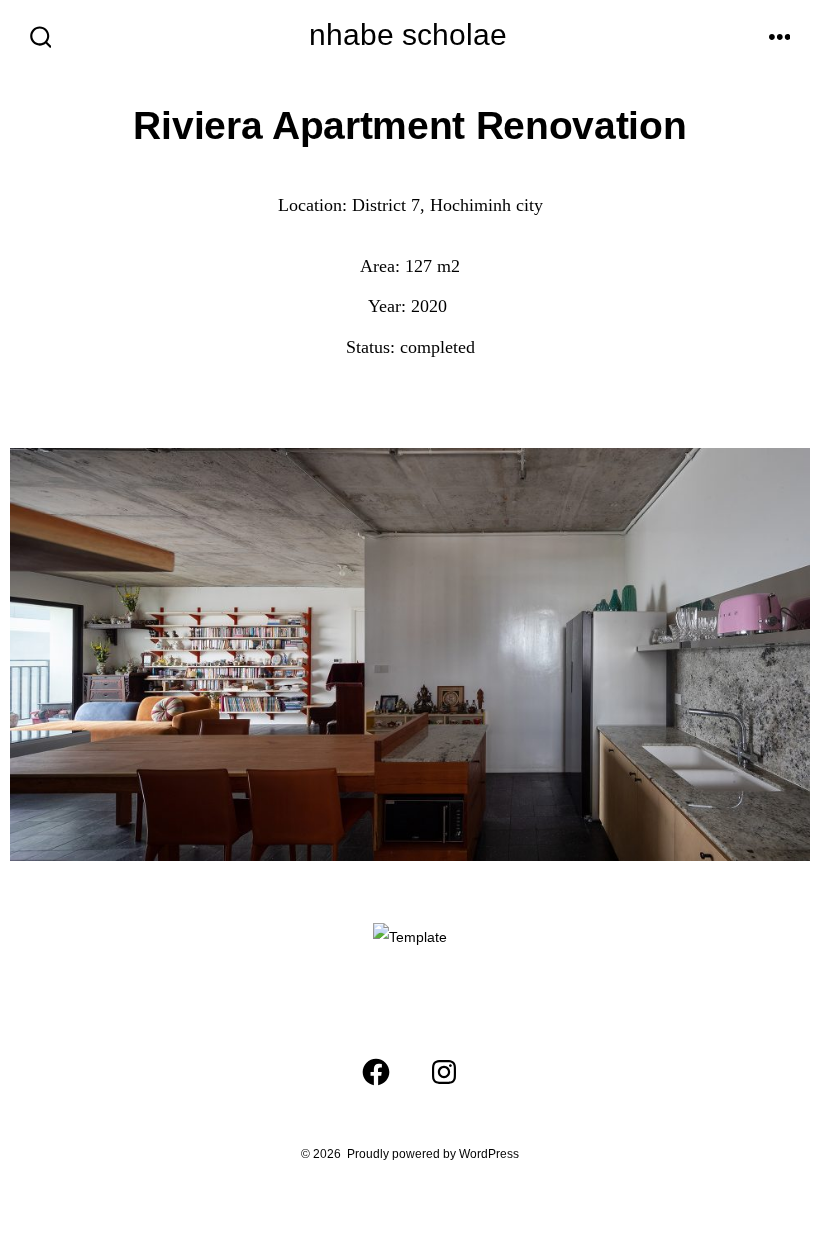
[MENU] (780, 38)
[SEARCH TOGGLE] (41, 38)
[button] (29, 675)
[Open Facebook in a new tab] (376, 1072)
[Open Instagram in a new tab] (444, 1072)
